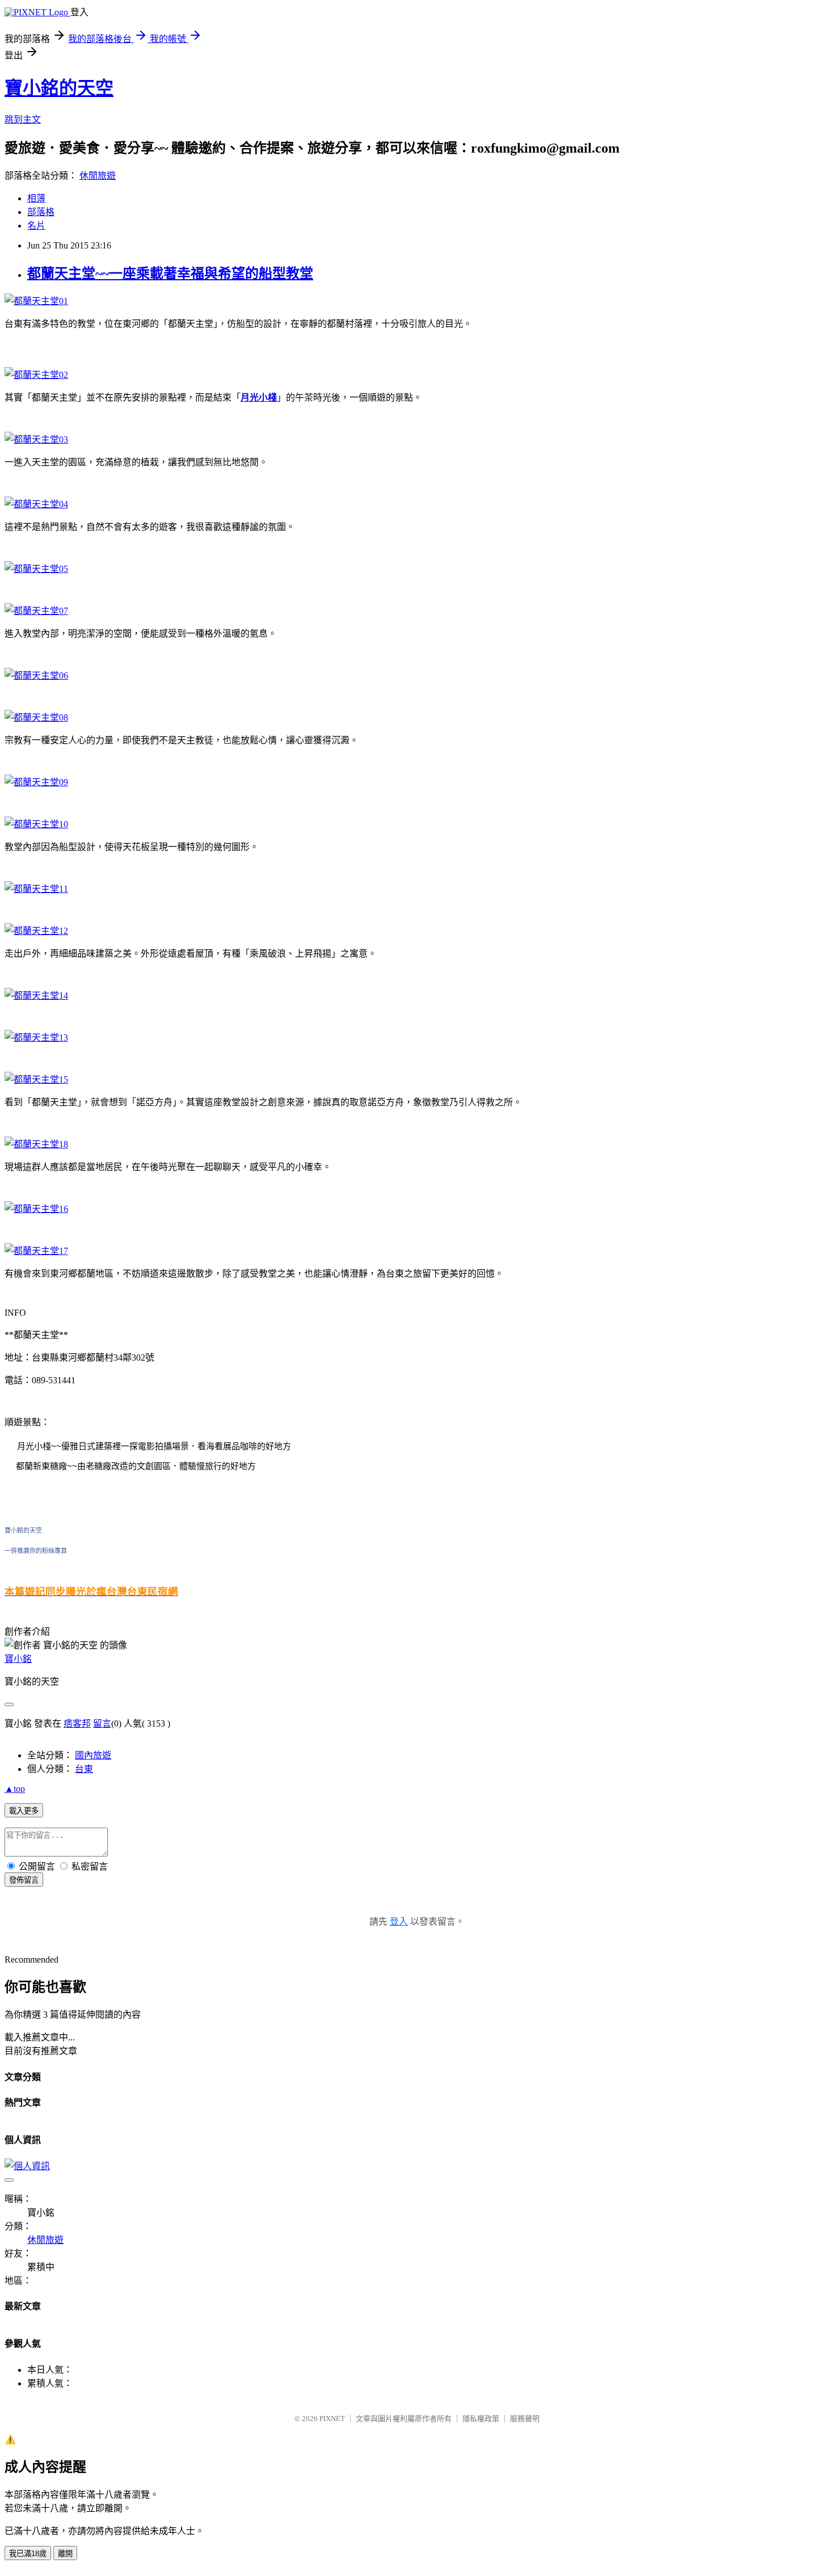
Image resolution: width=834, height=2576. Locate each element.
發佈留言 (24, 1880)
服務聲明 (525, 2419)
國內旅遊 (93, 1755)
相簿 (36, 198)
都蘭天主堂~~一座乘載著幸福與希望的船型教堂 (170, 273)
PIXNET (332, 2419)
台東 (84, 1769)
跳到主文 (23, 119)
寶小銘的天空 (59, 88)
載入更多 (24, 1811)
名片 (36, 226)
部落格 (41, 212)
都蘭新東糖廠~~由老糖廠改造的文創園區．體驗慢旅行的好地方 (136, 1466)
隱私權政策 (481, 2419)
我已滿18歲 (28, 2554)
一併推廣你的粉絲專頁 (36, 1551)
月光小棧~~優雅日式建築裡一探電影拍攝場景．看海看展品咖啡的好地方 (154, 1446)
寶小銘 (18, 1659)
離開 (65, 2554)
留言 (102, 1723)
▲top (15, 1789)
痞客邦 (77, 1723)
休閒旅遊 (98, 176)
